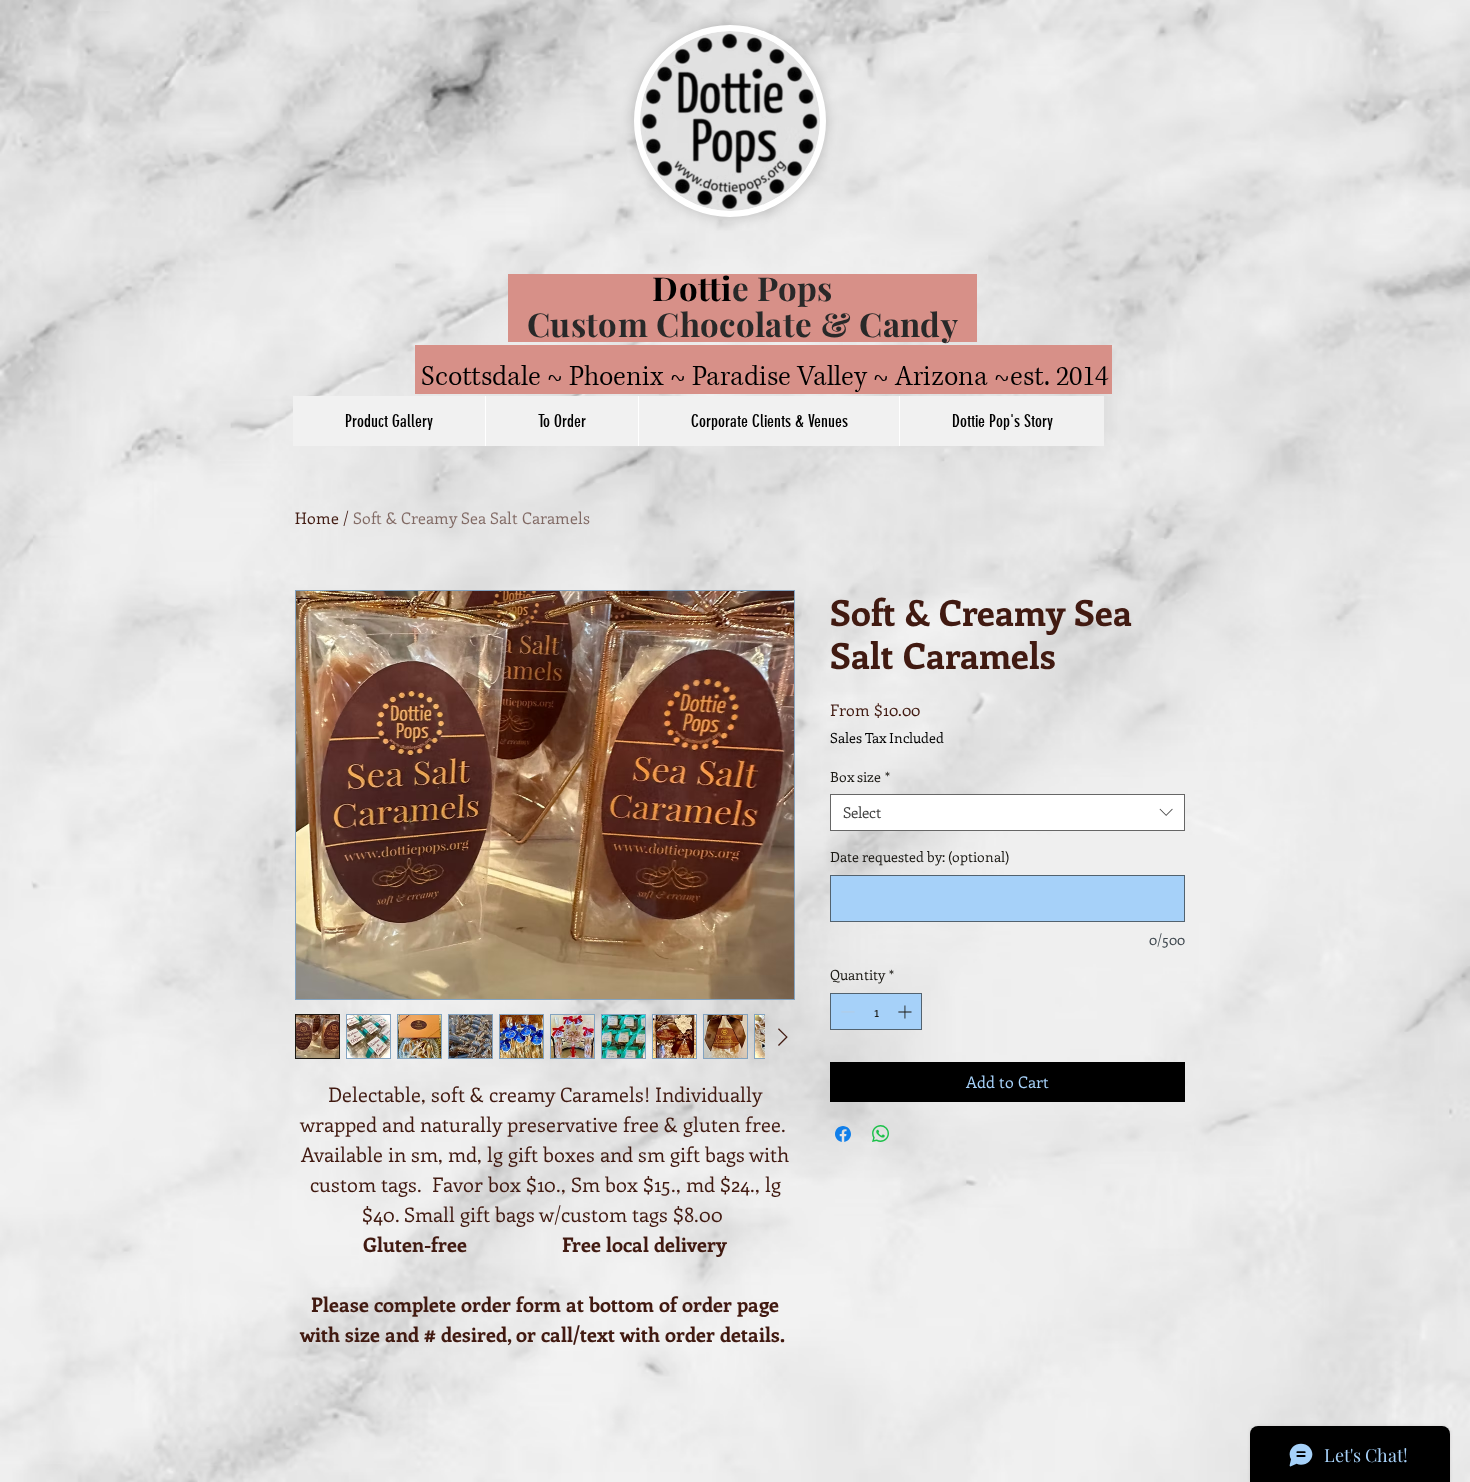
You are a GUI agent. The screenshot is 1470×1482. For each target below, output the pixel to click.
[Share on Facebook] (843, 1134)
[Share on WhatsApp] (881, 1134)
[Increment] (906, 1011)
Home (317, 517)
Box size (860, 777)
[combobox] (1007, 813)
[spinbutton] (876, 1011)
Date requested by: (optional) (919, 856)
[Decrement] (845, 1011)
